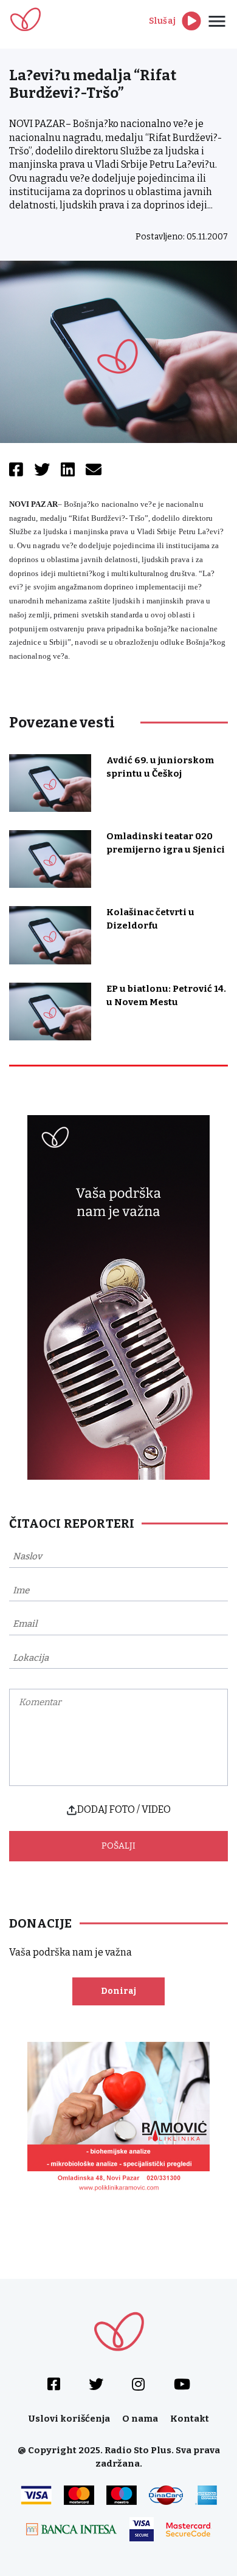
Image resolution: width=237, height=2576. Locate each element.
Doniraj (118, 1991)
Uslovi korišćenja (69, 2419)
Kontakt (190, 2419)
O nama (140, 2419)
